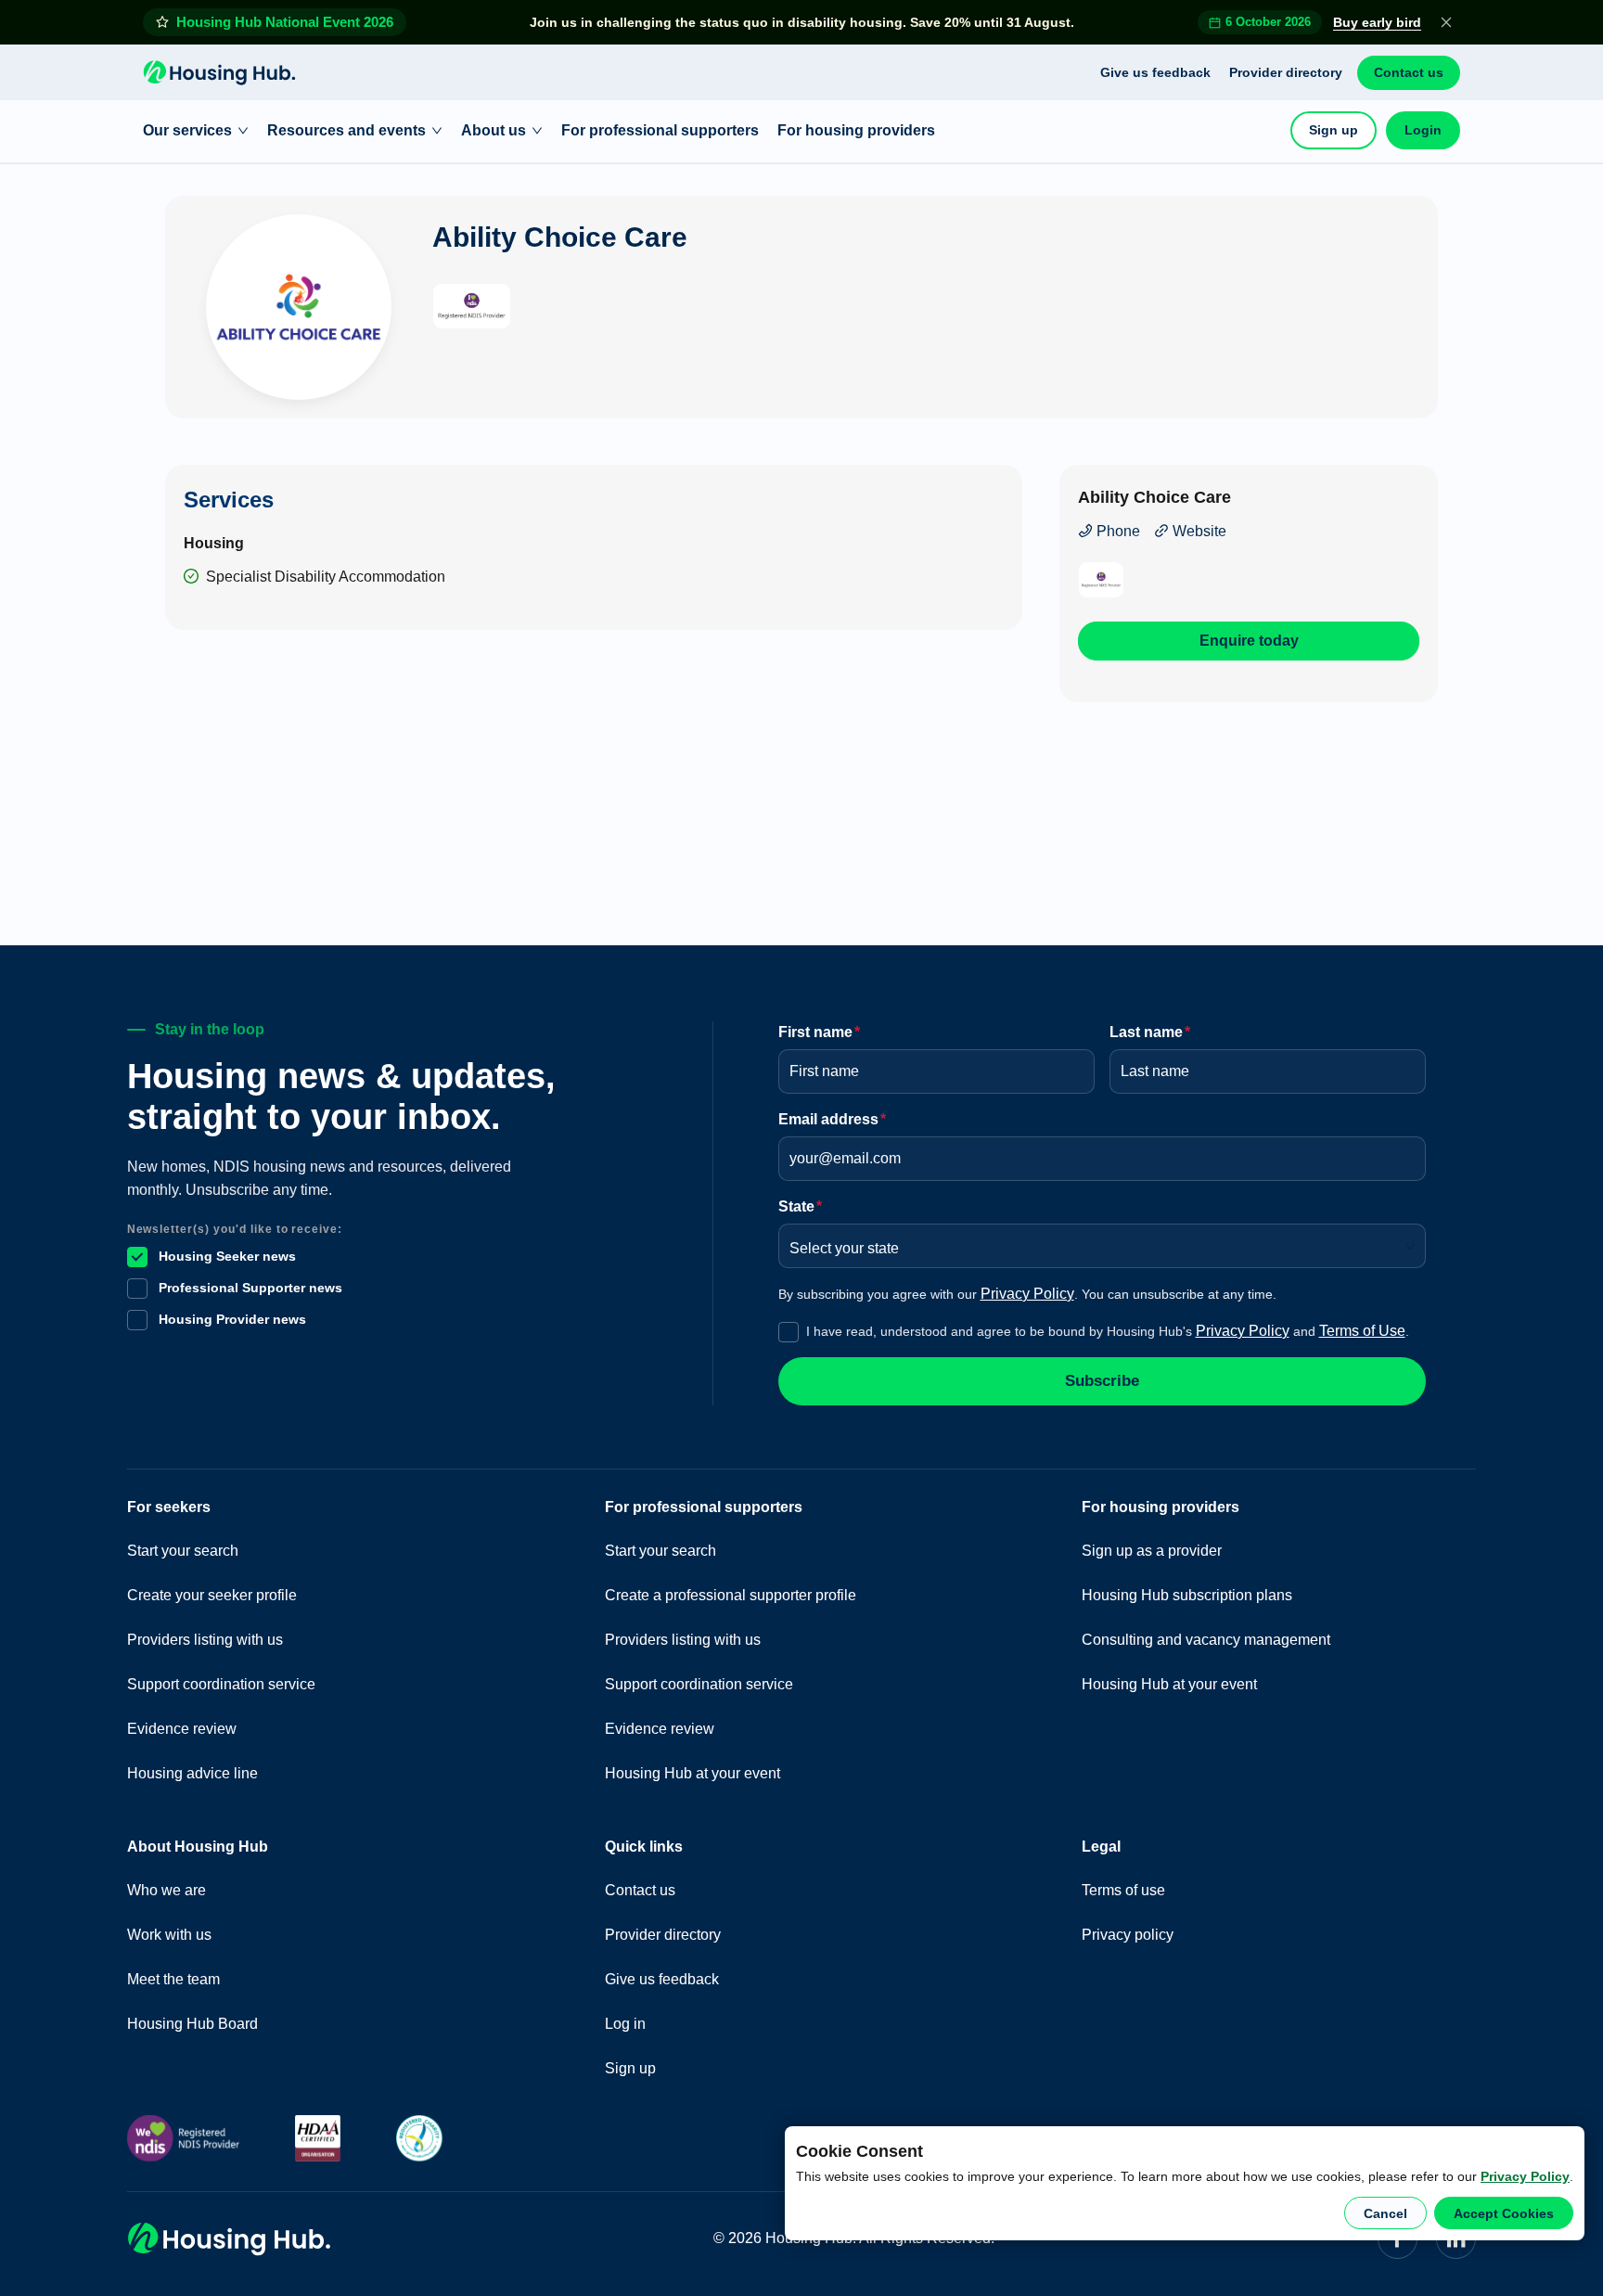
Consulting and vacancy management (1206, 1640)
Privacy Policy (1525, 2176)
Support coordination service (221, 1684)
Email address (832, 1119)
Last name (1150, 1032)
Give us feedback (1155, 72)
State (800, 1206)
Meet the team (173, 1979)
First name (819, 1032)
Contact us (1409, 72)
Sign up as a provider (1152, 1551)
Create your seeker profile (212, 1595)
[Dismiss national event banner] (1446, 22)
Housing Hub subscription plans (1187, 1595)
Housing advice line (192, 1773)
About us (494, 130)
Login (1423, 130)
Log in (625, 2024)
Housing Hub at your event (692, 1773)
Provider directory (1286, 72)
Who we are (167, 1890)
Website (1198, 531)
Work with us (169, 1935)
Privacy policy (1128, 1935)
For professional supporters (660, 130)
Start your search (183, 1551)
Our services (187, 130)
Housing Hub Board (192, 2024)
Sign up (1334, 130)
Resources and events (346, 130)
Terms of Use (1362, 1331)
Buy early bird (1377, 22)
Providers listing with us (205, 1640)
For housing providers (856, 130)
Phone (1116, 531)
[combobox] (1096, 1242)
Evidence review (182, 1729)
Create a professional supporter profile (731, 1595)
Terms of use (1123, 1890)
